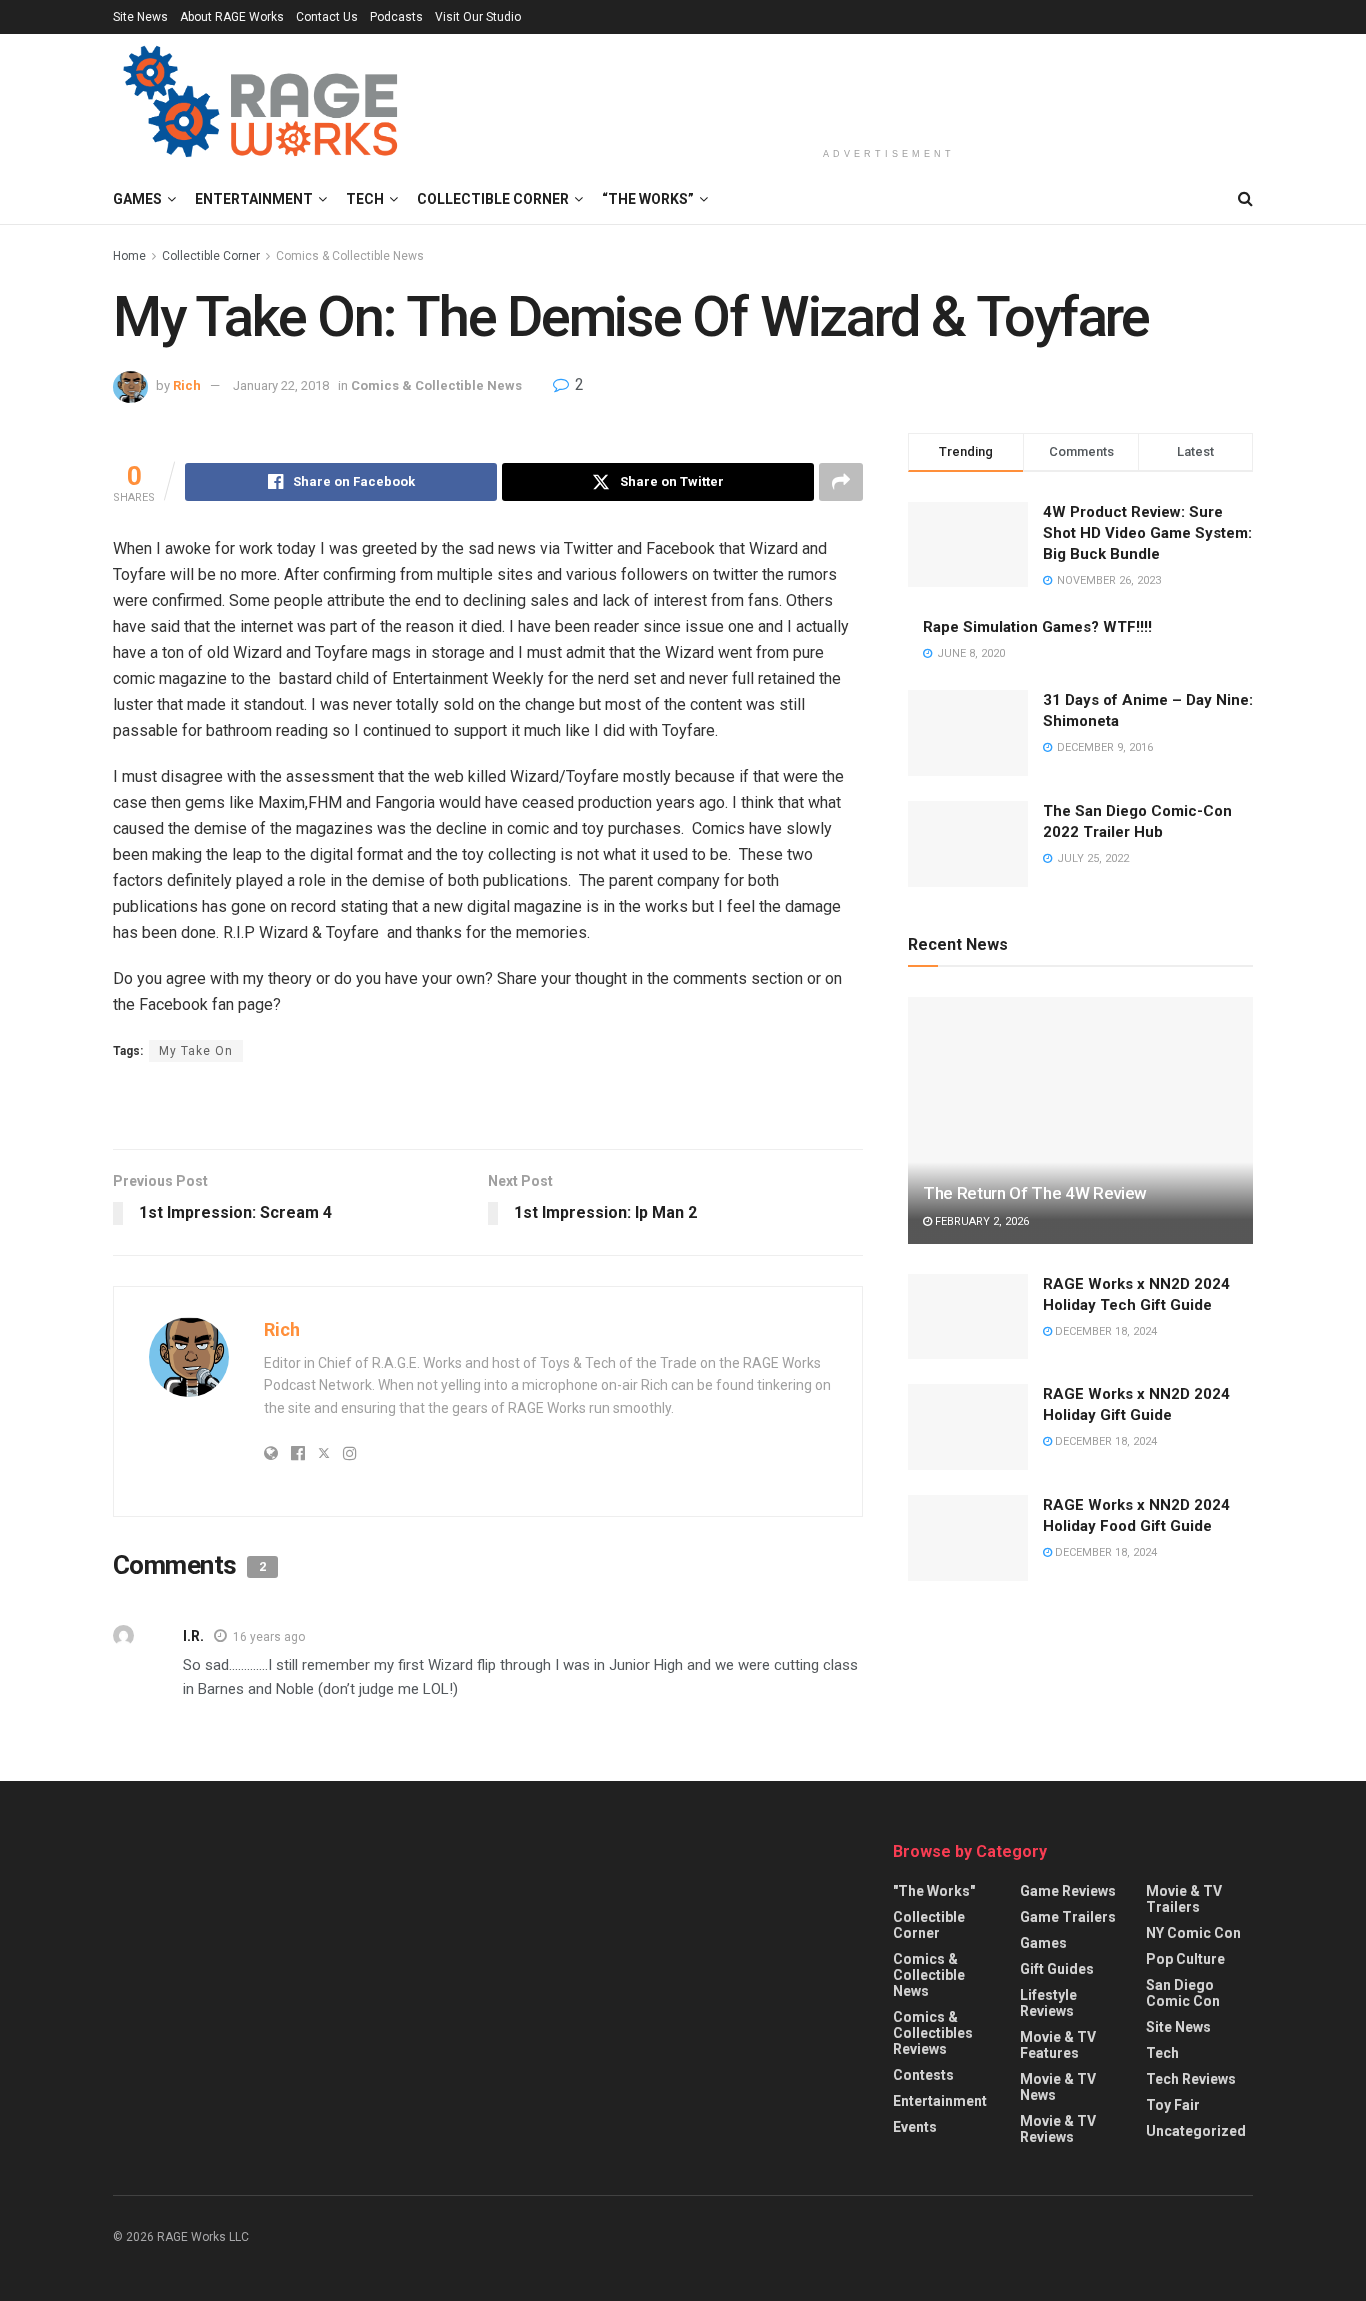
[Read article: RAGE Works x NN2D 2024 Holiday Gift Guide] (968, 1427)
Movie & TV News (1058, 2087)
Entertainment (254, 199)
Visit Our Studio (478, 17)
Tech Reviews (1191, 2079)
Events (915, 2127)
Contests (923, 2075)
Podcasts (396, 17)
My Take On (196, 1051)
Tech (365, 199)
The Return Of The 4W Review (1035, 1193)
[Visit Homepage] (263, 104)
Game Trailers (1068, 1917)
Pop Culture (1185, 1959)
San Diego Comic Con (1183, 1993)
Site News (140, 17)
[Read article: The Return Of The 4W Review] (1080, 1120)
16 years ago (269, 1637)
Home (129, 256)
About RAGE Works (232, 17)
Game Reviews (1068, 1891)
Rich (187, 385)
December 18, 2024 (1104, 1331)
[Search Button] (1245, 199)
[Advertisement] (889, 87)
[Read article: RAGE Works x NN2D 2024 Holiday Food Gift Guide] (968, 1538)
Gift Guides (1057, 1969)
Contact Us (327, 17)
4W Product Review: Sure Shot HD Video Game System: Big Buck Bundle (1147, 533)
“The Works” (648, 199)
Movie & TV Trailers (1184, 1899)
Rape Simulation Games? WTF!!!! (1037, 627)
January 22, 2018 (281, 385)
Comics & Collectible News (350, 256)
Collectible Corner (493, 199)
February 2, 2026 (980, 1221)
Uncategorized (1196, 2131)
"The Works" (934, 1891)
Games (137, 199)
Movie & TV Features (1058, 2045)
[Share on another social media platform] (841, 482)
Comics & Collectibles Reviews (933, 2033)
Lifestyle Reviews (1048, 2003)
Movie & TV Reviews (1058, 2129)
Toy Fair (1173, 2105)
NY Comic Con (1193, 1933)
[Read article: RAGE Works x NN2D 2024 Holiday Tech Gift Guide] (968, 1317)
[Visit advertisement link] (488, 1108)
